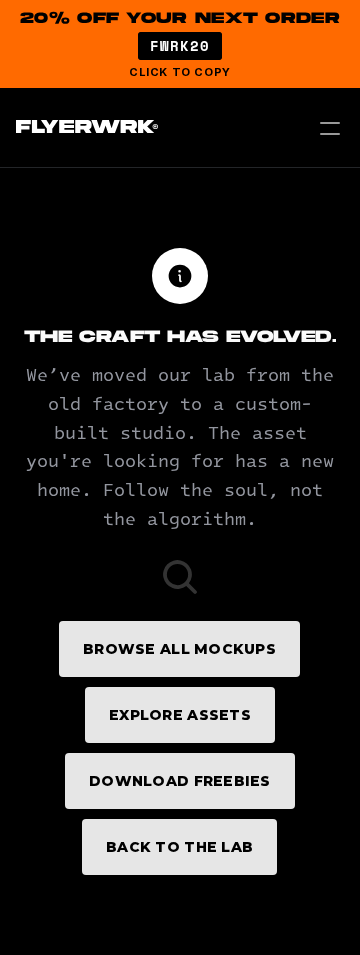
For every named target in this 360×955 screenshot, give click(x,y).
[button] (180, 44)
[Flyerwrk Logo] (84, 128)
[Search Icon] (180, 577)
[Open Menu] (330, 128)
